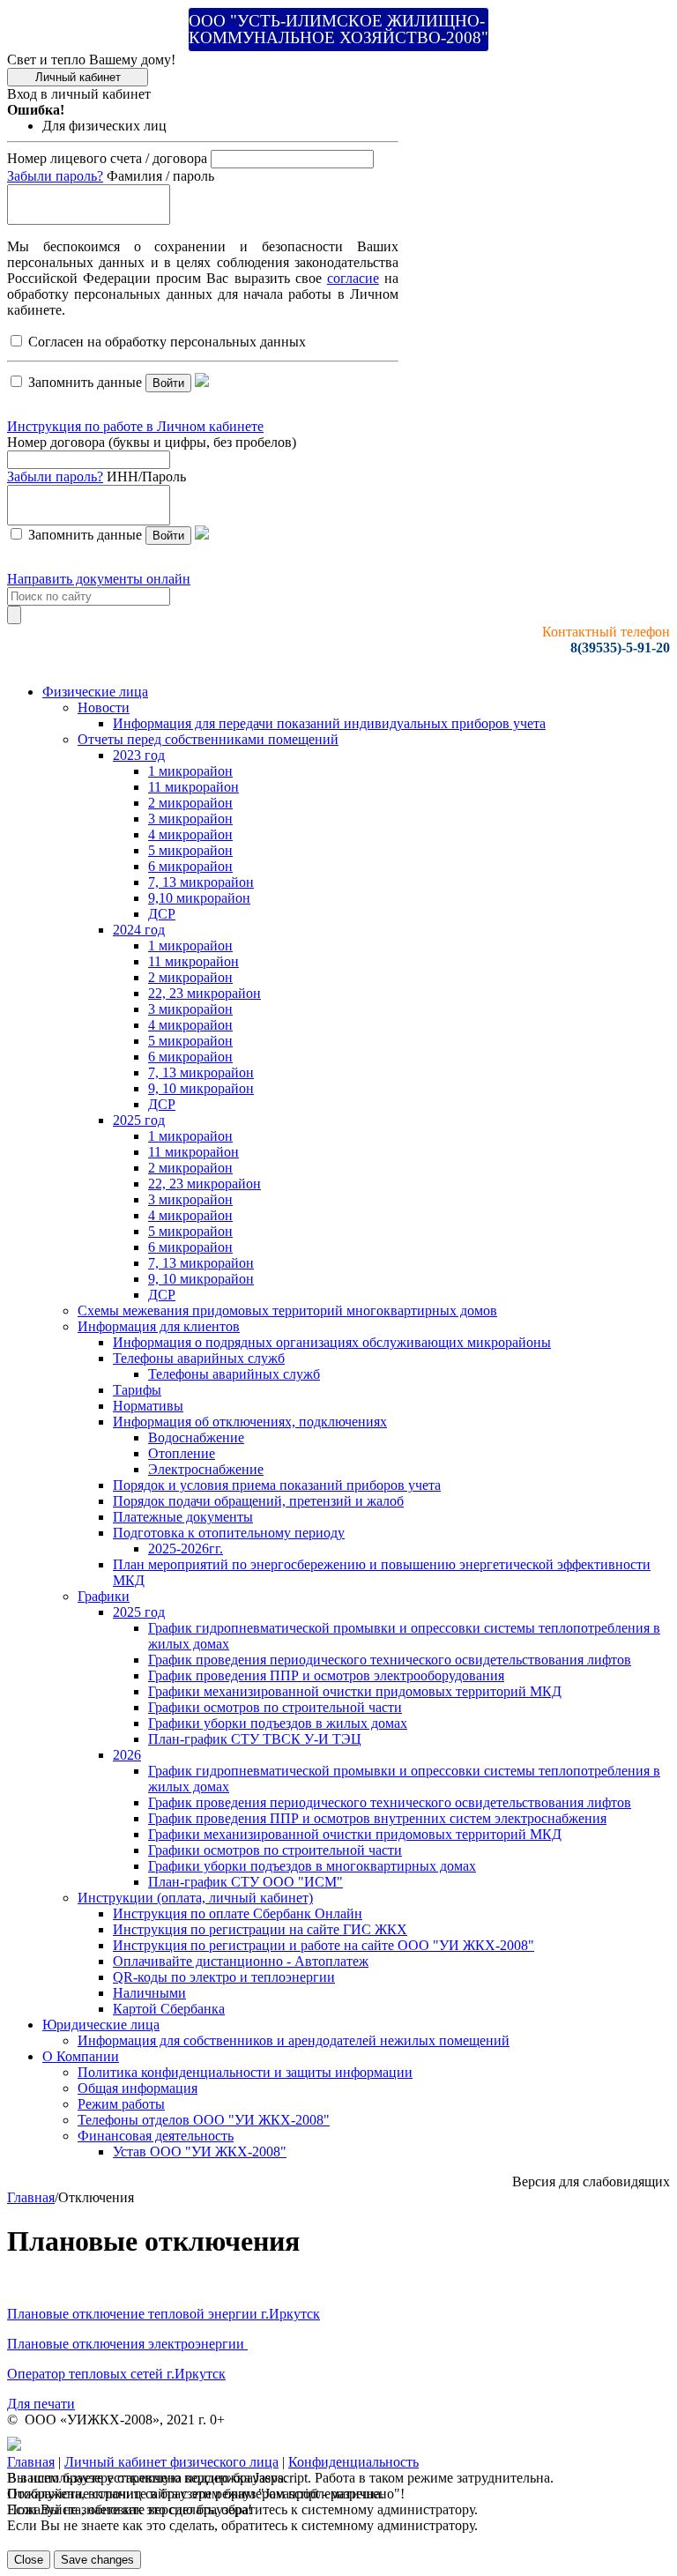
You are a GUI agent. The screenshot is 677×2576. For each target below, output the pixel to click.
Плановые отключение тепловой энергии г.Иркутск (164, 2314)
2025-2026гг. (186, 1549)
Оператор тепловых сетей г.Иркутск (116, 2374)
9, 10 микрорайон (201, 1088)
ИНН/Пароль (146, 476)
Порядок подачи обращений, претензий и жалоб (258, 1501)
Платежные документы (183, 1517)
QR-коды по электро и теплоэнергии (224, 1977)
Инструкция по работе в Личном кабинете (135, 426)
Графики (104, 1596)
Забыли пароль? (55, 176)
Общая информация (138, 2088)
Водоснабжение (196, 1437)
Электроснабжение (206, 1469)
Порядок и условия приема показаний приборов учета (277, 1485)
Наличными (149, 1993)
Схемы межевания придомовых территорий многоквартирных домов (287, 1310)
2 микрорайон (190, 803)
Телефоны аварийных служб (199, 1358)
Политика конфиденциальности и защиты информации (245, 2072)
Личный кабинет (78, 77)
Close (29, 2560)
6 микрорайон (190, 866)
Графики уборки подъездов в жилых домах (278, 1723)
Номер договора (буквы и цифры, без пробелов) (152, 442)
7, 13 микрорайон (201, 882)
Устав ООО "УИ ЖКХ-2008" (200, 2152)
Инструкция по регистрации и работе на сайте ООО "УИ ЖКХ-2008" (324, 1945)
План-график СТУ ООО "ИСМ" (246, 1882)
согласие (353, 278)
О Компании (81, 2056)
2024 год (139, 930)
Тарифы (137, 1390)
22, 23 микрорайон (205, 993)
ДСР (162, 914)
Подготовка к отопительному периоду (229, 1533)
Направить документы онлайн (99, 579)
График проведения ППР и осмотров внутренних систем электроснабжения (377, 1818)
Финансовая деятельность (156, 2136)
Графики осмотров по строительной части (275, 1707)
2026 (127, 1755)
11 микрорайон (193, 787)
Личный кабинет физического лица (171, 2462)
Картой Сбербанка (169, 2009)
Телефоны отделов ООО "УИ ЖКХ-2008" (204, 2120)
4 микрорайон (190, 834)
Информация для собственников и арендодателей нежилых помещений (294, 2040)
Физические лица (95, 692)
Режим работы (121, 2104)
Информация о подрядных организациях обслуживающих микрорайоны (332, 1342)
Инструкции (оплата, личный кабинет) (195, 1898)
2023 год (139, 755)
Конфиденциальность (353, 2462)
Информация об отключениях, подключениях (250, 1422)
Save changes (97, 2560)
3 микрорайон (190, 819)
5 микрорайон (190, 850)
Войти (168, 383)
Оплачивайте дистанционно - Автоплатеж (241, 1961)
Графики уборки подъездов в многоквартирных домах (312, 1866)
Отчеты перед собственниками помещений (208, 739)
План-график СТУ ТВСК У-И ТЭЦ (255, 1739)
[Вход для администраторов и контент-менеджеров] (14, 2446)
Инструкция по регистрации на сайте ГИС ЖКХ (260, 1929)
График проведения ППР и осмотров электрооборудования (326, 1675)
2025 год (139, 1120)
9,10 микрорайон (199, 898)
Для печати (41, 2404)
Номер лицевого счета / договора (107, 158)
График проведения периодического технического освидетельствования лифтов (390, 1660)
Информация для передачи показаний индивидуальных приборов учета (329, 723)
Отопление (182, 1453)
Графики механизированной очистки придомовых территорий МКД (355, 1691)
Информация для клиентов (159, 1326)
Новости (104, 707)
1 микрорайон (190, 771)
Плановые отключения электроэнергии (127, 2344)
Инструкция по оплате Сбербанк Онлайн (238, 1913)
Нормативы (148, 1406)
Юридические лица (101, 2025)
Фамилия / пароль (160, 176)
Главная (31, 2197)
